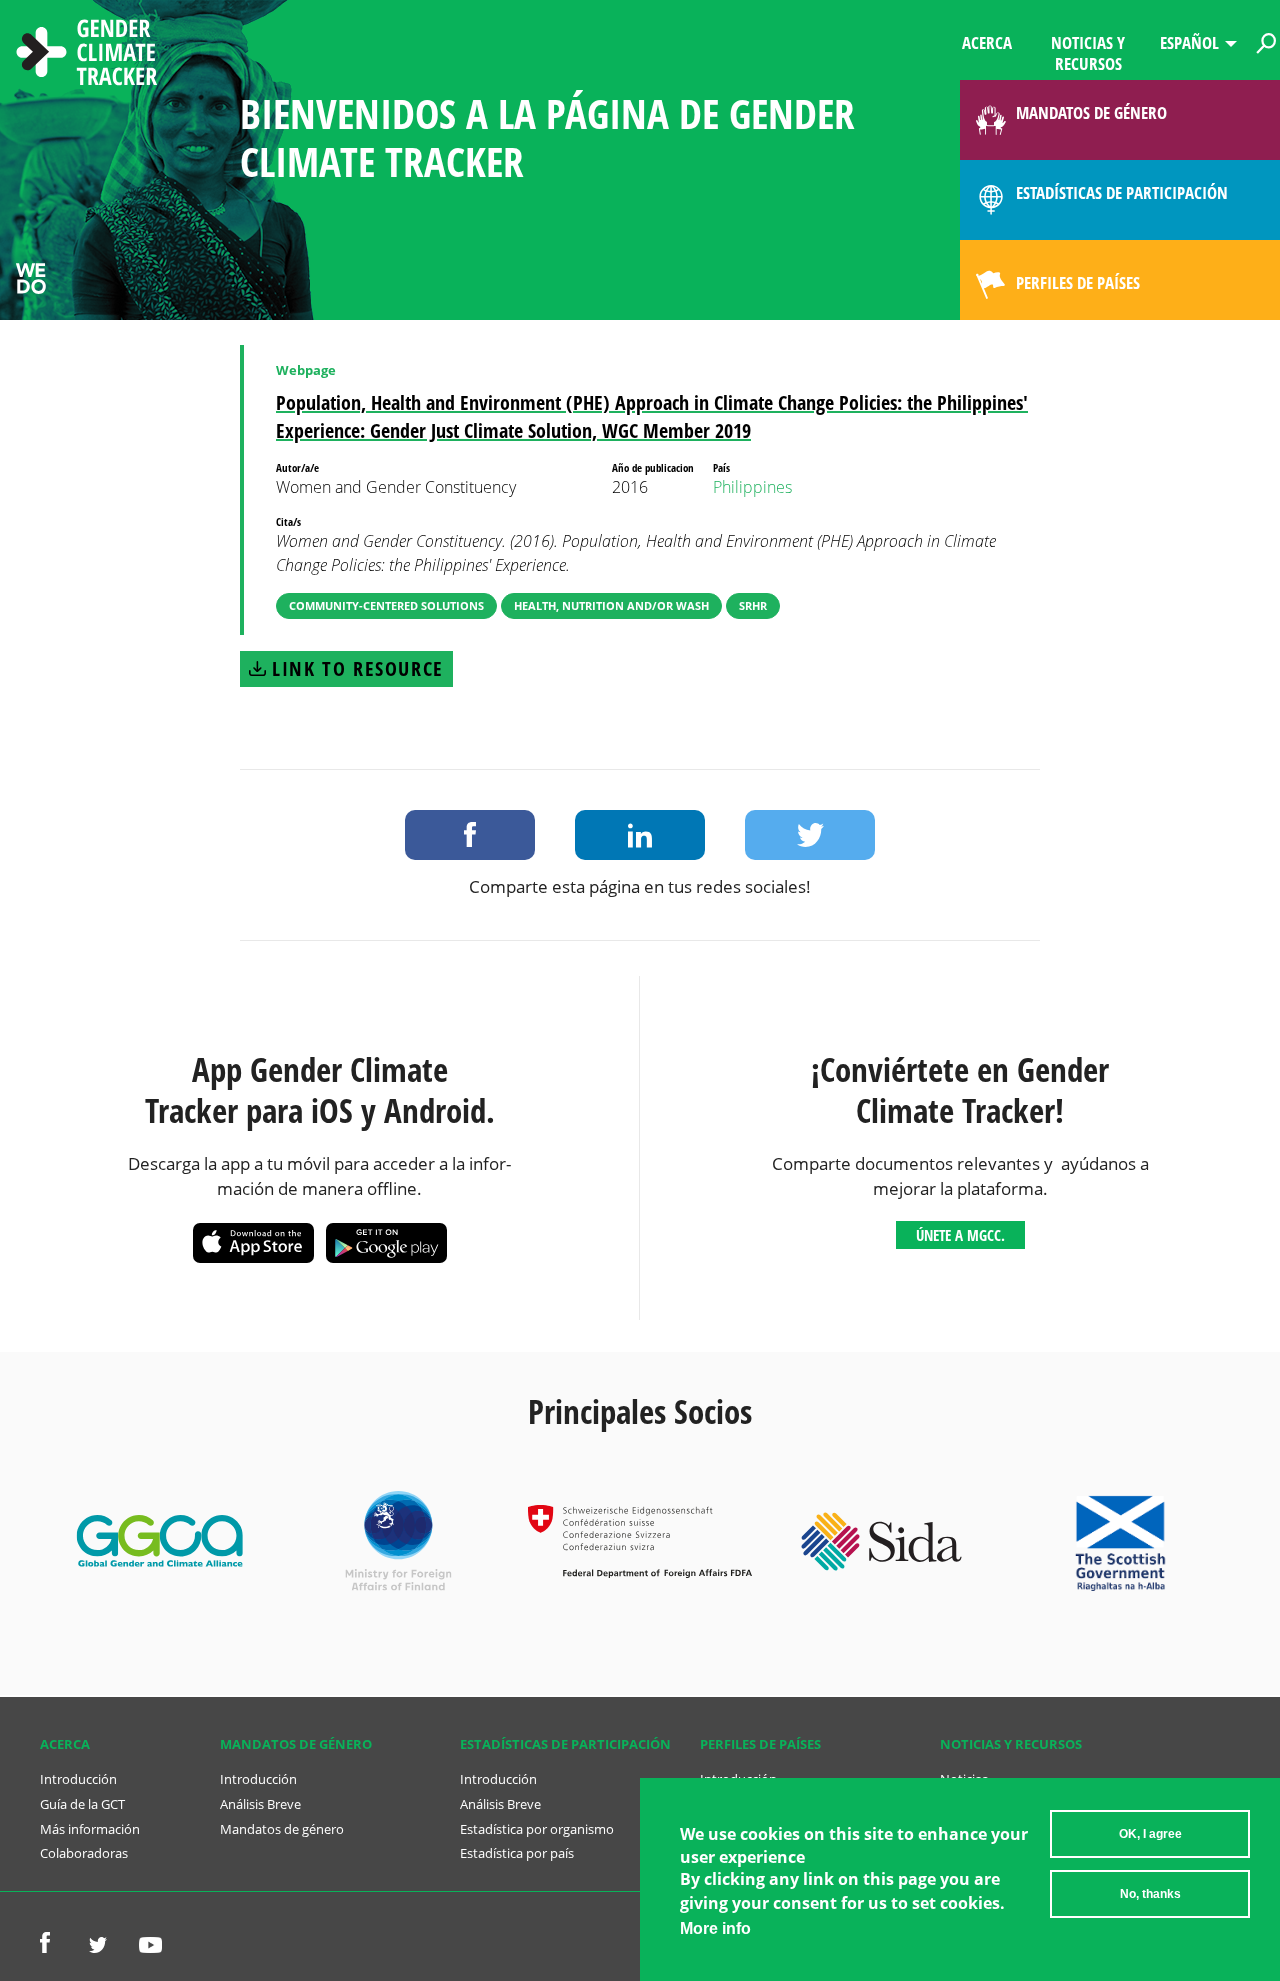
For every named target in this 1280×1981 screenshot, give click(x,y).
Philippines (752, 487)
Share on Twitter (810, 835)
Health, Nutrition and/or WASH (611, 605)
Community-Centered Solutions (386, 605)
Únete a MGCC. (960, 1235)
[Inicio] (87, 55)
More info (715, 1928)
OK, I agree (1150, 1834)
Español (1189, 42)
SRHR (753, 605)
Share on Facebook (470, 835)
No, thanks (1150, 1894)
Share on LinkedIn (640, 835)
